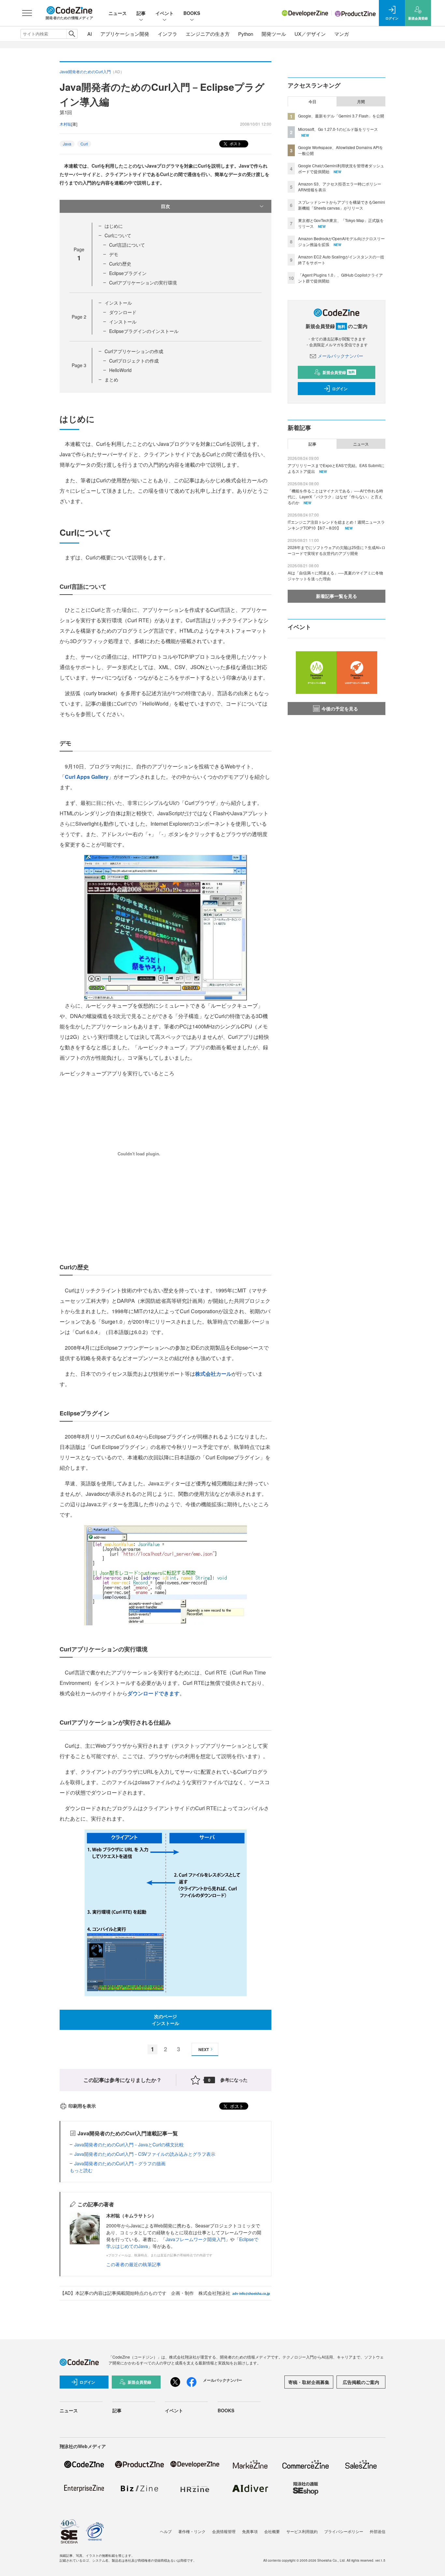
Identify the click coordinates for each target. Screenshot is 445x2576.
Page (79, 317)
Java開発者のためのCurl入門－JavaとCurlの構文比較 (129, 2144)
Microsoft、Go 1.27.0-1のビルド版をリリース (338, 129)
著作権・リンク (192, 2531)
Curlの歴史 (120, 264)
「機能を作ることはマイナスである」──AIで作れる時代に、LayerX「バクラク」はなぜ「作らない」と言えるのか (335, 496)
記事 (141, 13)
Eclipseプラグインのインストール (144, 331)
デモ (114, 254)
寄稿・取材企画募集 (309, 2382)
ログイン (340, 389)
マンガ (342, 34)
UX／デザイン (310, 34)
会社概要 (272, 2531)
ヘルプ (166, 2531)
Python (246, 34)
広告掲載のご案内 (361, 2382)
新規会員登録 (339, 372)
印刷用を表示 (82, 2106)
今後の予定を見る (340, 709)
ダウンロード (123, 312)
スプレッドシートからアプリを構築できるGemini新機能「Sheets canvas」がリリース (342, 205)
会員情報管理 (224, 2531)
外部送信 (378, 2531)
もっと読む (81, 2170)
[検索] (72, 34)
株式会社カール (213, 1374)
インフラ (167, 34)
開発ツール (274, 34)
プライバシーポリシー (344, 2531)
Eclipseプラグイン (128, 273)
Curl (84, 144)
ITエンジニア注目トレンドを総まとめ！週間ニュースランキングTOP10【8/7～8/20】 (336, 525)
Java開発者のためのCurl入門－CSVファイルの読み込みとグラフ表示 (145, 2154)
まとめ (111, 379)
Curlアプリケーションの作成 (134, 351)
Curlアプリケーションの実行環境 (143, 282)
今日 (312, 102)
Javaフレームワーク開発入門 (195, 2239)
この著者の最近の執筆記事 (134, 2264)
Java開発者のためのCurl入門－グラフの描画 (120, 2163)
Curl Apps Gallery (87, 777)
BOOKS (192, 13)
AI (90, 34)
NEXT (204, 2049)
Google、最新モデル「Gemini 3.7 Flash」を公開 (341, 116)
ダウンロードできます (153, 1693)
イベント (165, 13)
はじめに (114, 226)
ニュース (118, 13)
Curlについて (118, 235)
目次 (165, 206)
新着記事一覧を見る (337, 596)
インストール (118, 303)
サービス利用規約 (302, 2531)
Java (67, 144)
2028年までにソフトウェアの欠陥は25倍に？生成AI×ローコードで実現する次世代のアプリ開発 (337, 550)
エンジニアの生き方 (208, 34)
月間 (361, 102)
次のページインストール (165, 2020)
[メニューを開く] (27, 13)
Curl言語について (127, 245)
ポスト (235, 143)
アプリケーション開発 (125, 34)
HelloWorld (120, 370)
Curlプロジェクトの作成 (134, 361)
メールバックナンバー (340, 356)
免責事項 (250, 2531)
